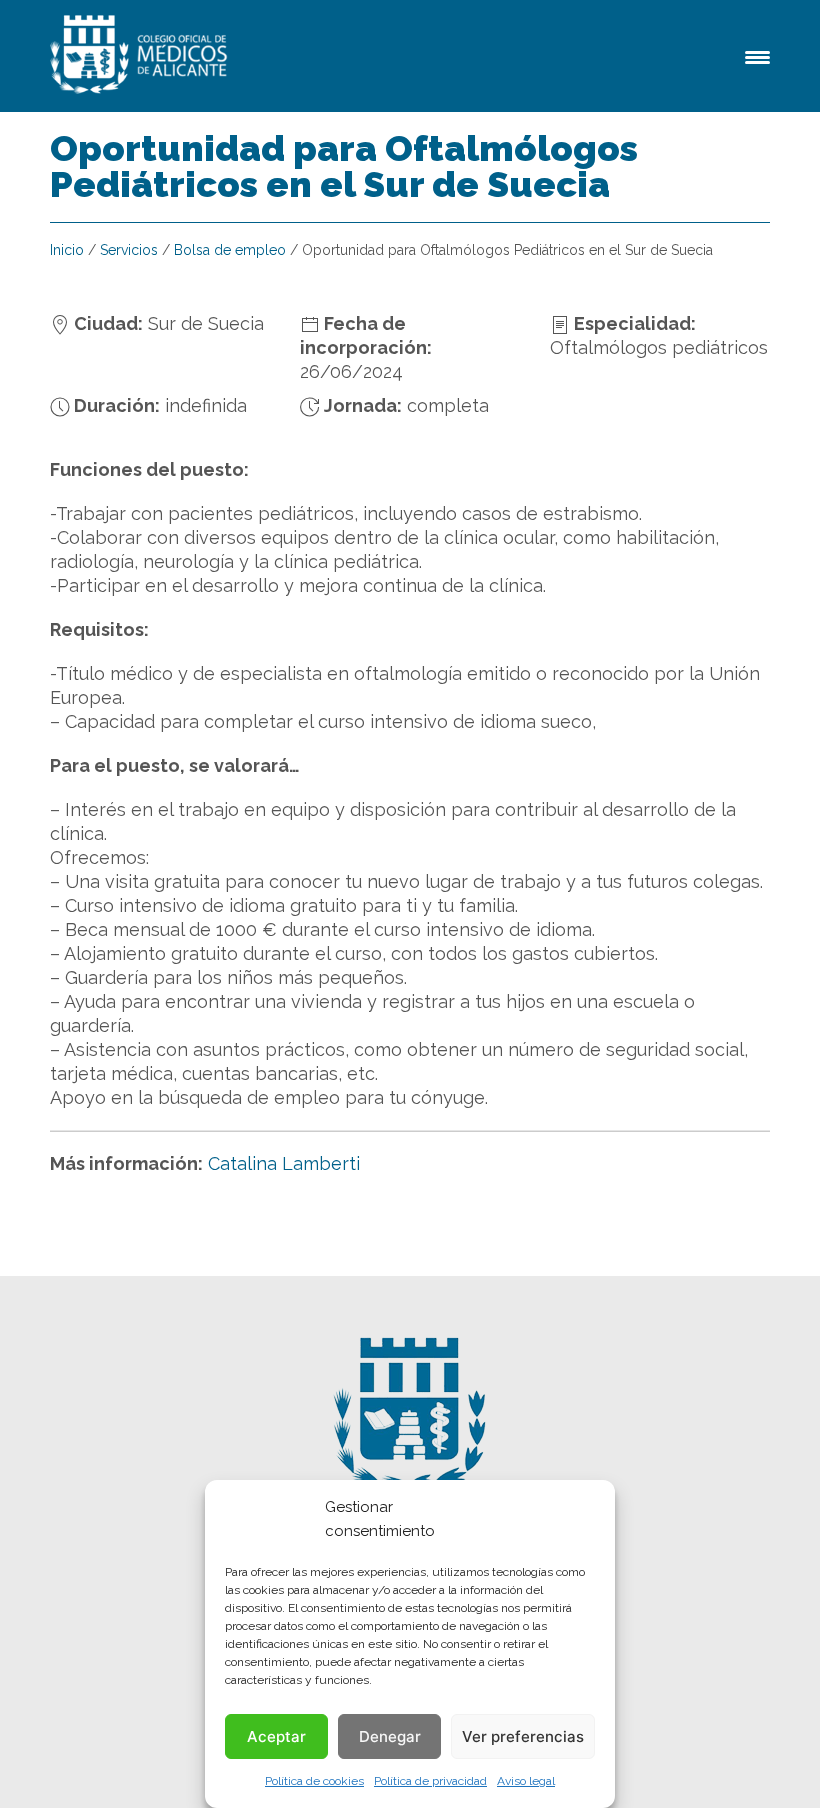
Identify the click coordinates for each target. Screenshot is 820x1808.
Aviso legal (526, 1781)
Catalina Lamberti (284, 1163)
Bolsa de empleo (230, 250)
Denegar (390, 1736)
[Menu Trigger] (757, 55)
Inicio (67, 250)
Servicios (129, 250)
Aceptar (276, 1736)
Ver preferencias (523, 1736)
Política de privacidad (430, 1781)
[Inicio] (142, 56)
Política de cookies (314, 1781)
